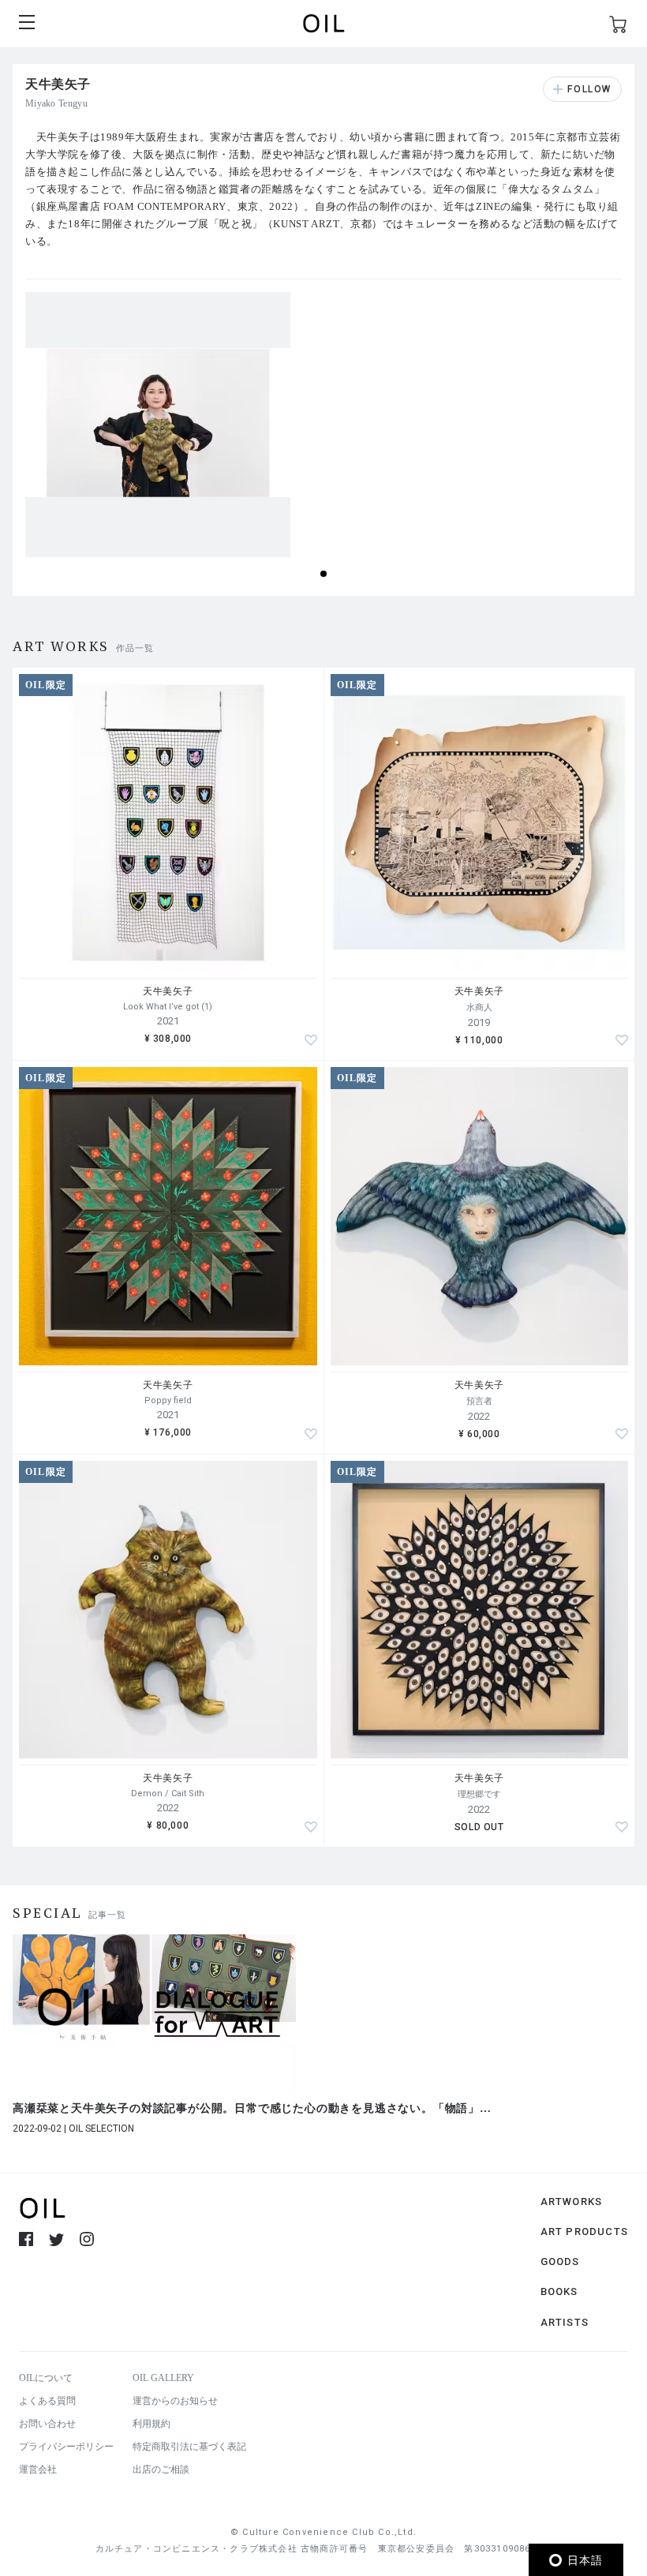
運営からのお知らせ (175, 2401)
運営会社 (38, 2469)
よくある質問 (47, 2401)
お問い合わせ (47, 2424)
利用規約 (151, 2424)
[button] (323, 574)
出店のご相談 (161, 2469)
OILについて (46, 2378)
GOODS (560, 2261)
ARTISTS (565, 2322)
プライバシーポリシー (66, 2447)
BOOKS (559, 2291)
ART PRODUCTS (584, 2232)
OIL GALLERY (163, 2378)
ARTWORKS (572, 2202)
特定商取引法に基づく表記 (189, 2447)
